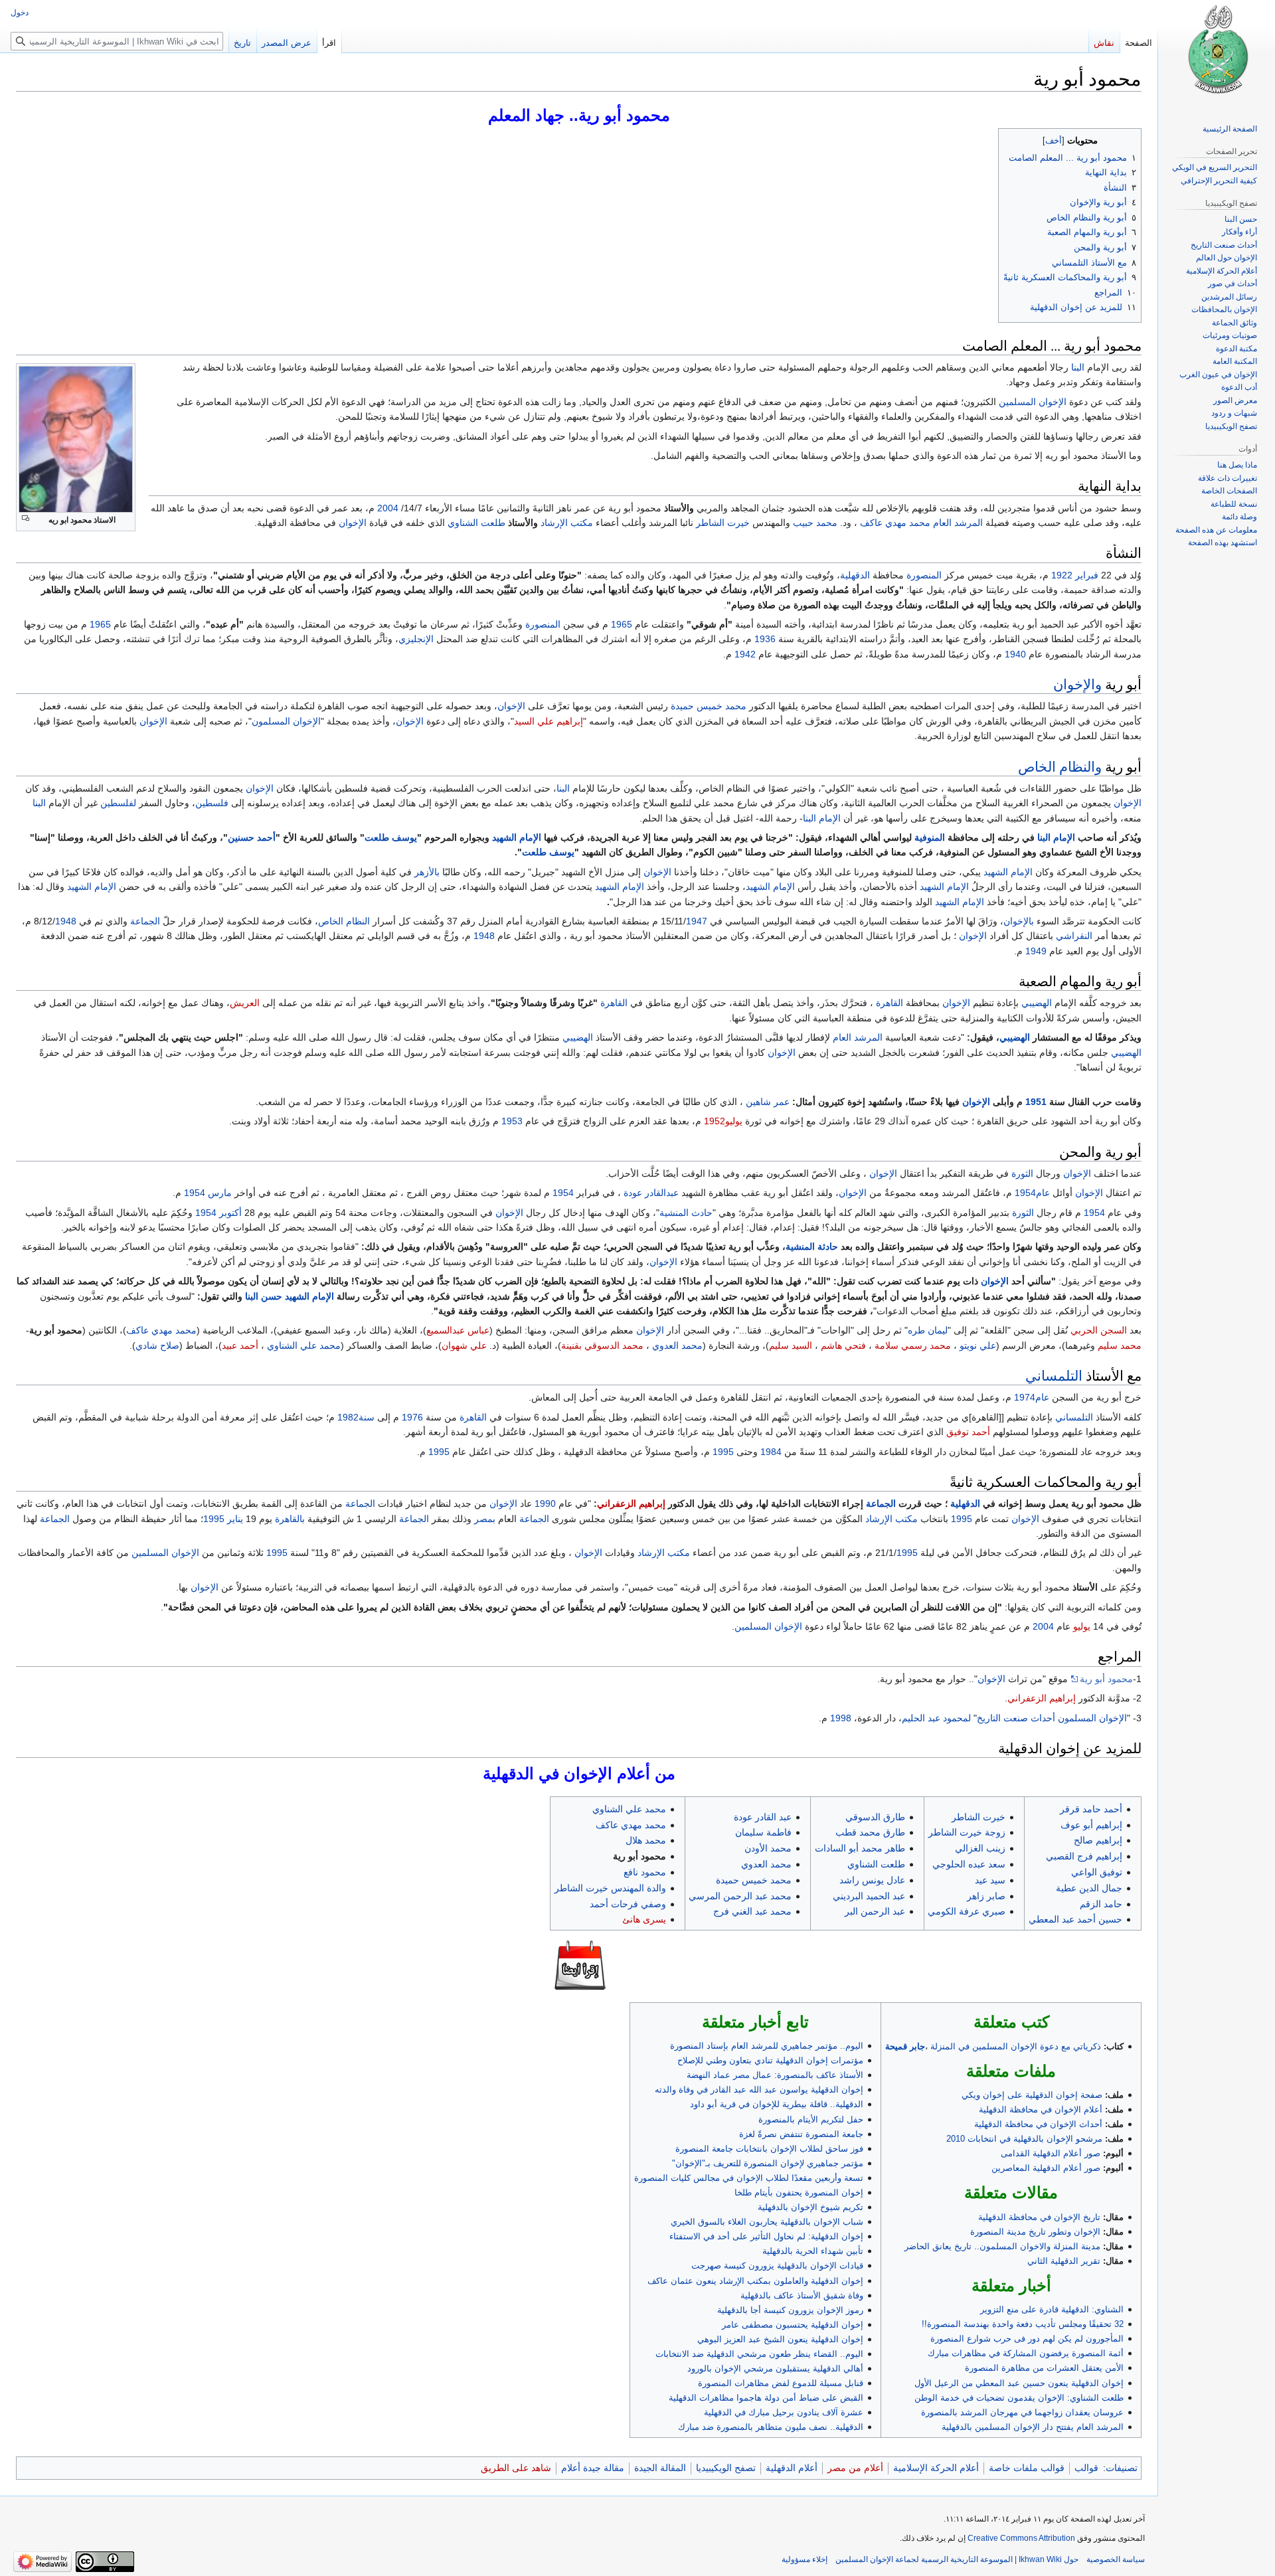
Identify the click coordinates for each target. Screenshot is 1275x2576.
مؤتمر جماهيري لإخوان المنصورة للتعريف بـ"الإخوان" (768, 2163)
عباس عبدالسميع (458, 1330)
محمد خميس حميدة (709, 706)
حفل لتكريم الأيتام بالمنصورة (811, 2119)
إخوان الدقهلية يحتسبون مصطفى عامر (793, 2325)
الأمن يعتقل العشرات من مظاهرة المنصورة (1044, 2368)
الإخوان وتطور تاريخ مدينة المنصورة (1035, 2232)
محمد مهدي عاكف (895, 523)
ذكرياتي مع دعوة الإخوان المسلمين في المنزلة (1016, 2046)
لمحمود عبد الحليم (936, 1718)
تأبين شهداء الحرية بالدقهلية (813, 2251)
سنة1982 (356, 1417)
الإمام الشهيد (517, 837)
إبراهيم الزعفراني (631, 1503)
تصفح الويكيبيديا (726, 2468)
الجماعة (145, 921)
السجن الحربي (1099, 1330)
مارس (220, 1193)
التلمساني (1054, 1375)
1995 (723, 1452)
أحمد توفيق (968, 1432)
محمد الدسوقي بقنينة (602, 1345)
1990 (545, 1503)
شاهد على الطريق (516, 2468)
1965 (622, 624)
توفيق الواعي (1097, 1872)
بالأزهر (427, 872)
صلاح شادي (157, 1345)
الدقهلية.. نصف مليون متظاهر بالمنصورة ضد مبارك (771, 2427)
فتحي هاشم (843, 1345)
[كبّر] (26, 518)
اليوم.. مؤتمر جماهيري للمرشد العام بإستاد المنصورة (767, 2046)
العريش (245, 1003)
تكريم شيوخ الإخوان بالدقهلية (810, 2207)
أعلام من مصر (855, 2468)
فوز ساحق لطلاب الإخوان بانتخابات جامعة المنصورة (769, 2149)
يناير (235, 1519)
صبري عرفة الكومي (967, 1911)
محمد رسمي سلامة (913, 1345)
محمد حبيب (815, 523)
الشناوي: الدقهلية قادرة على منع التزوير (1052, 2309)
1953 (512, 1121)
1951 (1036, 1102)
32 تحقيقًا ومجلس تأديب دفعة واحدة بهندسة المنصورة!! (1023, 2324)
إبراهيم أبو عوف (1091, 1825)
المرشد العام (958, 523)
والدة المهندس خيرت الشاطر (610, 1888)
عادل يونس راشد (872, 1880)
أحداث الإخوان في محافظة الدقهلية (1038, 2124)
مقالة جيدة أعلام (593, 2468)
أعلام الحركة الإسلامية (936, 2468)
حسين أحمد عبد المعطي (1075, 1919)
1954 (563, 1193)
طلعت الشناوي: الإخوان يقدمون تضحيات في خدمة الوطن (1019, 2398)
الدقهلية (855, 575)
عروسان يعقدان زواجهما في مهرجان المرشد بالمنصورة (1022, 2412)
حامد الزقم (1101, 1904)
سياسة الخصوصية (1116, 2559)
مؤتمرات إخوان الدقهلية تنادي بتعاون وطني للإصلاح (770, 2060)
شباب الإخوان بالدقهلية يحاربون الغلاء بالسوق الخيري (767, 2222)
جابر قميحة (905, 2046)
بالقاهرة (290, 1519)
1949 (1036, 951)
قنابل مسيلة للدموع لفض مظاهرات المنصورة (781, 2383)
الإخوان (353, 523)
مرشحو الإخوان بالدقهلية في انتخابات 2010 (1024, 2139)
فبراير (1087, 575)
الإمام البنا (822, 818)
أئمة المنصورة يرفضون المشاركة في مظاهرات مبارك (1026, 2353)
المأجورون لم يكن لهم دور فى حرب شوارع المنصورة (1027, 2339)
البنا (1078, 367)
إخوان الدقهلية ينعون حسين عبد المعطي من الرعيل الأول (1019, 2383)
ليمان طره (928, 1330)
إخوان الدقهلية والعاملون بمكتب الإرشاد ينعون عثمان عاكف (755, 2281)
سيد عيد (990, 1880)
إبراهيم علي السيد (549, 721)
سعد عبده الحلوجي (969, 1864)
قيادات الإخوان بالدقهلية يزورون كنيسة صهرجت (777, 2266)
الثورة (1022, 1173)
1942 (745, 654)
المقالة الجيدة (660, 2468)
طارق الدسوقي (875, 1817)
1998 (841, 1718)
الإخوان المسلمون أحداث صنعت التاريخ (1052, 1718)
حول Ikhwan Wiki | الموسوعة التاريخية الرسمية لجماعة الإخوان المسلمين (957, 2559)
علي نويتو (978, 1345)
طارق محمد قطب (870, 1832)
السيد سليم (791, 1345)
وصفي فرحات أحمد (628, 1904)
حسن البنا (264, 1296)
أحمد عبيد (240, 1345)
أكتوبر (230, 1213)
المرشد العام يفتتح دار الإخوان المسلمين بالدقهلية (1033, 2427)
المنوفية (930, 837)
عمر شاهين (768, 1102)
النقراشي (1074, 936)
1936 (765, 639)
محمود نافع (645, 1872)
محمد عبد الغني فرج (752, 1911)
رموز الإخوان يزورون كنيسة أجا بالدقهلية (790, 2310)
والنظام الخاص (1060, 766)
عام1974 (1032, 1397)
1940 (1015, 654)
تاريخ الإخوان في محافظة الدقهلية (1039, 2217)
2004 (388, 508)
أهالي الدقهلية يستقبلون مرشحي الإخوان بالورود (775, 2368)
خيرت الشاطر (723, 523)
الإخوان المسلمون (286, 721)
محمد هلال (646, 1840)
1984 (771, 1452)
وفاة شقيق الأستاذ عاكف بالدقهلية (802, 2295)
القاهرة (890, 1003)
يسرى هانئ (644, 1919)
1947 (697, 921)
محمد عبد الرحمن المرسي (740, 1896)
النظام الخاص (344, 921)
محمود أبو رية (1106, 1679)
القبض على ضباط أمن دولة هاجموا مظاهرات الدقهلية (766, 2398)
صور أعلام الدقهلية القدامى (1051, 2153)
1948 (66, 921)
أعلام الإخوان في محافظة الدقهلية (1041, 2109)
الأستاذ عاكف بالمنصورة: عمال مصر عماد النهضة (775, 2075)
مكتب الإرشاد (567, 523)
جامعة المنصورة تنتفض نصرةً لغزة (801, 2134)
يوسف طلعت (391, 837)
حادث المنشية (686, 1213)
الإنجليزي (416, 639)
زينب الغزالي (980, 1848)
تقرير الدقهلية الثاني (1064, 2261)
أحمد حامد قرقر (1091, 1809)
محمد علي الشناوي (304, 1345)
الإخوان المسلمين (1033, 402)
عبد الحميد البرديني (869, 1896)
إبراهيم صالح (1098, 1840)
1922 (1062, 575)
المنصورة (924, 575)
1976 (412, 1417)
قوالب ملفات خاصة (1027, 2468)
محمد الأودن (768, 1848)
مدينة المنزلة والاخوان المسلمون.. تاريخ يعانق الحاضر (1002, 2246)
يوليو (1082, 1626)
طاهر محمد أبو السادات (860, 1848)
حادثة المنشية (812, 1246)
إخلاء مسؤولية (805, 2559)
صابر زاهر (986, 1896)
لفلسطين (118, 803)
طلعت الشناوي (476, 523)
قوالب (1086, 2468)
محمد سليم (1120, 1345)
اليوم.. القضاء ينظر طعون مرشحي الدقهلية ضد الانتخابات (759, 2354)
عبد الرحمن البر (875, 1911)
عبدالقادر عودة (651, 1193)
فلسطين (212, 803)
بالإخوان (1019, 921)
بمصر (485, 1519)
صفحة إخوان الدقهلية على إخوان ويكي (1032, 2095)
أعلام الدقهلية (792, 2468)
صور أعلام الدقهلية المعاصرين (1046, 2168)
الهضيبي (1037, 1003)
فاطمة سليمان (763, 1832)
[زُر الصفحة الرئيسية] (1217, 53)
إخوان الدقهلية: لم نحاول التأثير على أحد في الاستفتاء (766, 2236)
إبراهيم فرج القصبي (1084, 1856)
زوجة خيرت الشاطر (967, 1832)
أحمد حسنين (252, 837)
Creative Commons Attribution (1021, 2538)
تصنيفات (1122, 2468)
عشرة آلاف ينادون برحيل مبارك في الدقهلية (784, 2412)
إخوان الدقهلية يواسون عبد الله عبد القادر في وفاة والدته (759, 2090)
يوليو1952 (723, 1121)
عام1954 (1032, 1193)
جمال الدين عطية (1089, 1888)
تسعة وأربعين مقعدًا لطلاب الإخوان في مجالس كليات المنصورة (749, 2178)
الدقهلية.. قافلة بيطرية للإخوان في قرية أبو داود (777, 2104)
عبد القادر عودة (763, 1817)
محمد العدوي (677, 1345)
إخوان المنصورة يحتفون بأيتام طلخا (799, 2192)
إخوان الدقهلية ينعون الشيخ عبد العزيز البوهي (780, 2339)
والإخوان (1077, 684)
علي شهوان (464, 1345)
